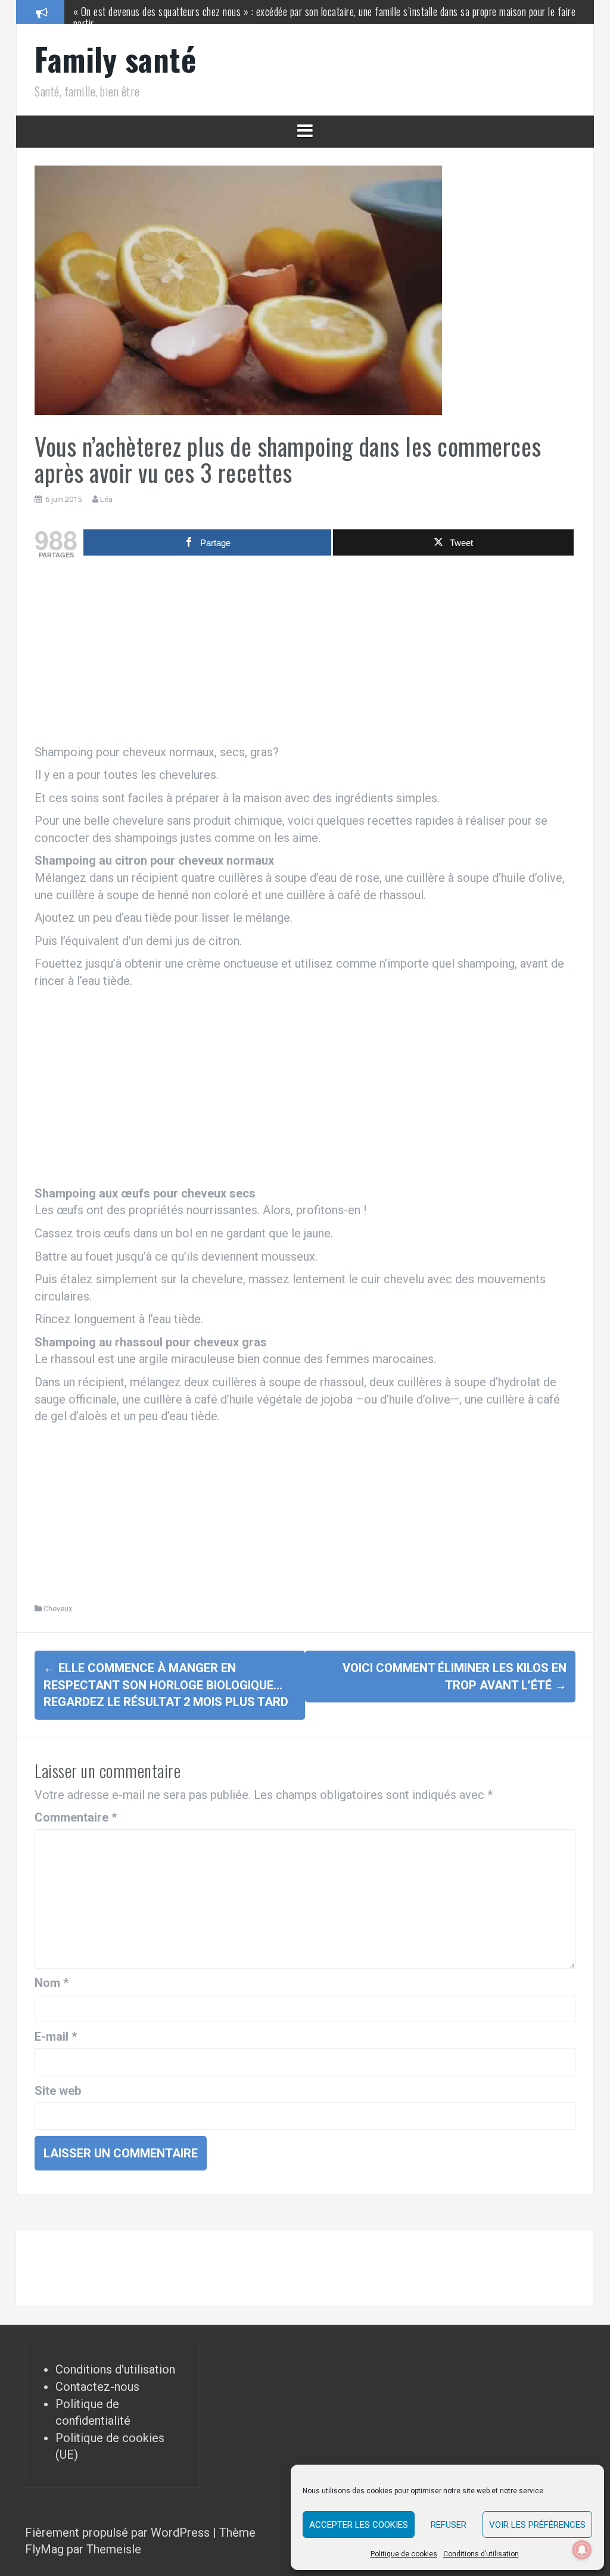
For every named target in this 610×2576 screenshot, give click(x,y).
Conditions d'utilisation (115, 2369)
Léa (106, 499)
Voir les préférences (537, 2525)
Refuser (449, 2525)
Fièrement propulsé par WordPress (119, 2533)
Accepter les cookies (359, 2525)
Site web (58, 2091)
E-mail (56, 2037)
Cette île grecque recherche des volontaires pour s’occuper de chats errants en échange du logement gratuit (282, 11)
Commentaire (76, 1817)
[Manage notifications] (582, 2550)
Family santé (115, 59)
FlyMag (44, 2549)
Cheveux (58, 1609)
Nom (52, 1983)
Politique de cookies (404, 2554)
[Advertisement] (305, 654)
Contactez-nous (97, 2387)
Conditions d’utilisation (481, 2554)
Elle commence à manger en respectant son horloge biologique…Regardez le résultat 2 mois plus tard (166, 1685)
